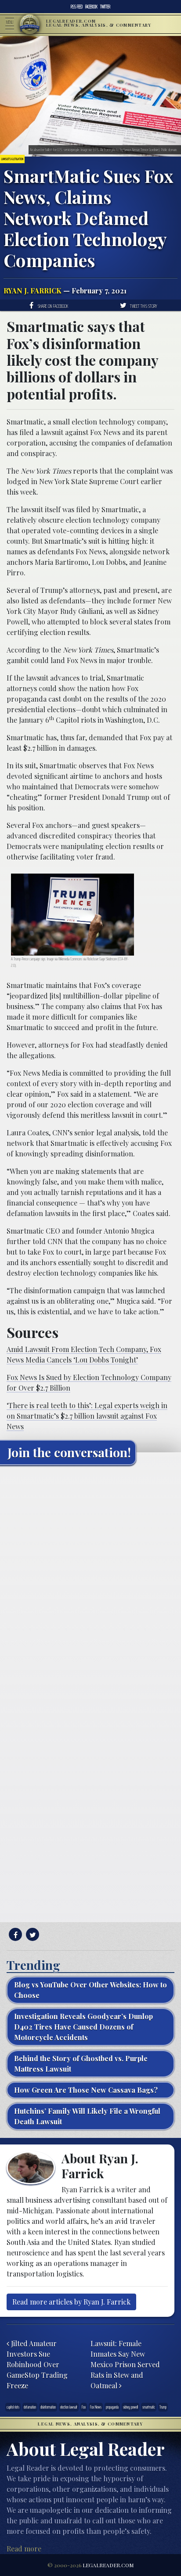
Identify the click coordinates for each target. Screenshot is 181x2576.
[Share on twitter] (31, 1935)
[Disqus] (90, 1581)
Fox (84, 2407)
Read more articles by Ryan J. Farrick (71, 2302)
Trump (163, 2407)
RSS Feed (77, 7)
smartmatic (149, 2407)
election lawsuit (69, 2407)
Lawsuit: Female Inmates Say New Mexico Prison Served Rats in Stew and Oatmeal (125, 2364)
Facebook (91, 7)
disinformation (48, 2407)
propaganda (112, 2407)
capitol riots (13, 2407)
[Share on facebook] (14, 1935)
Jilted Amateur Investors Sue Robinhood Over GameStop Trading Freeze (37, 2364)
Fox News (96, 2407)
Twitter (105, 7)
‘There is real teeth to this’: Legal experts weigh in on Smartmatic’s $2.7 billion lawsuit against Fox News (87, 1416)
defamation (30, 2407)
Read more (24, 2549)
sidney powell (130, 2407)
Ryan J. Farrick (33, 291)
